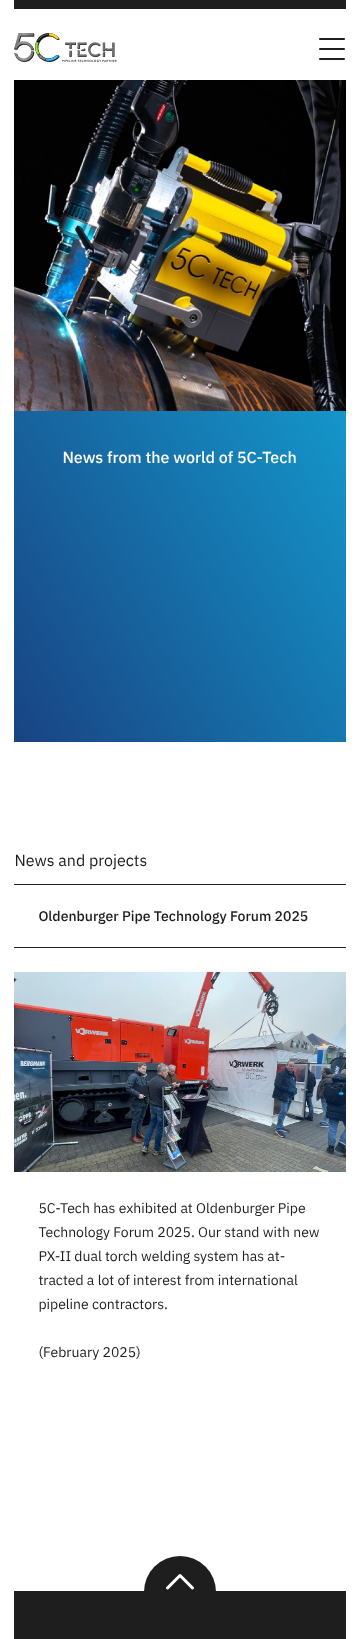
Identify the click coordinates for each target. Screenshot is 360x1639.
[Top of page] (180, 1574)
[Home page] (69, 56)
